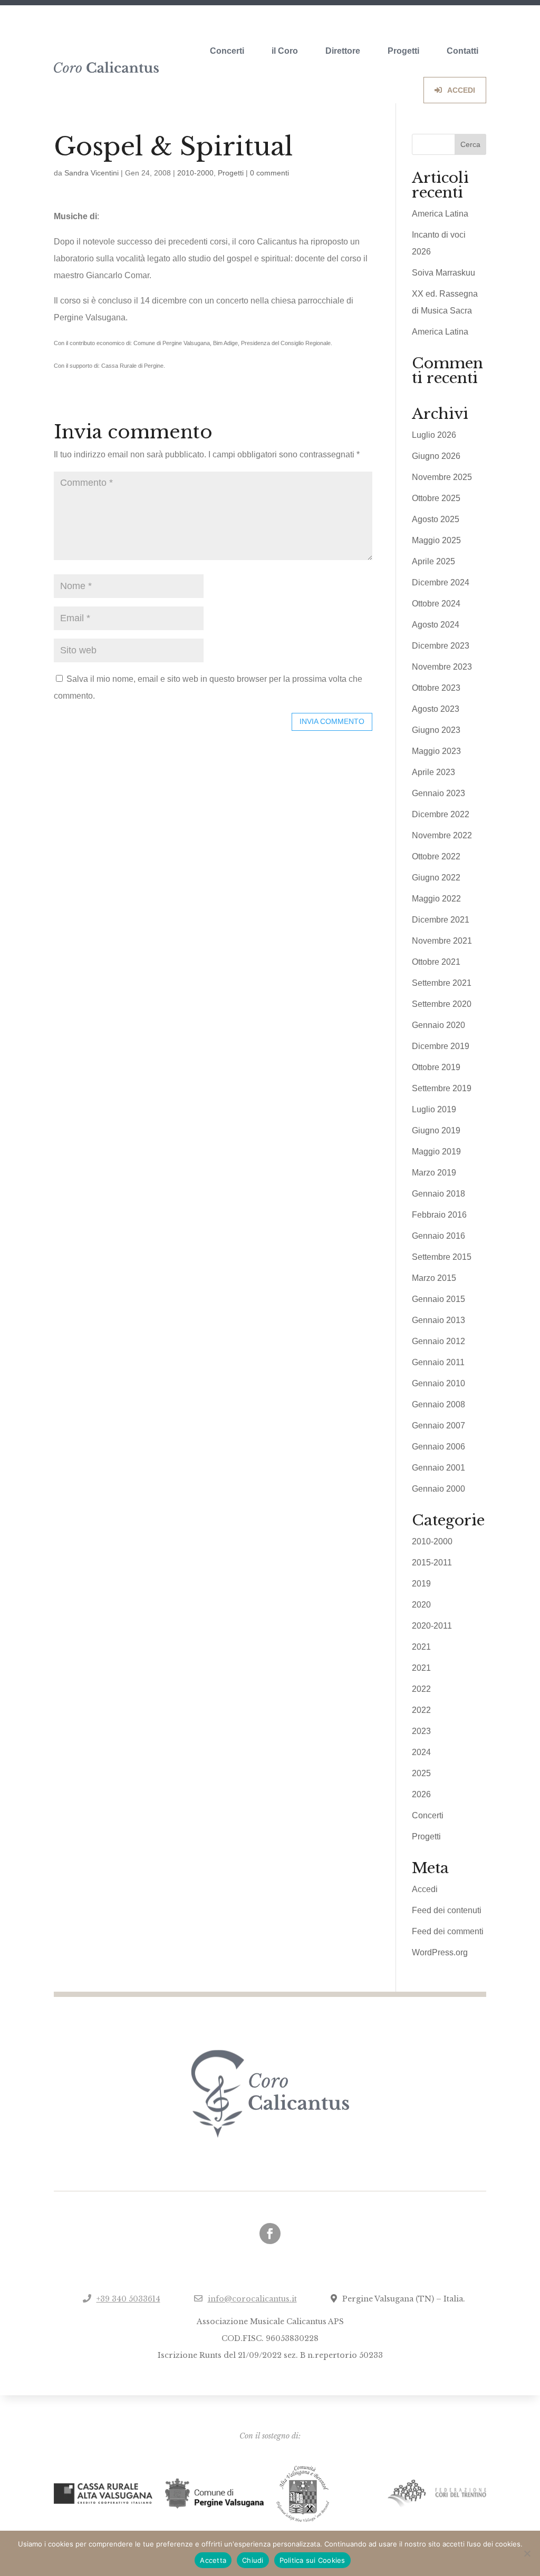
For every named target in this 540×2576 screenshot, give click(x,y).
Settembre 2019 (442, 1088)
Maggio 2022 (436, 899)
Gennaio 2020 (438, 1025)
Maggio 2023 (436, 751)
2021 (421, 1647)
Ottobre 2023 (436, 688)
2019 (421, 1584)
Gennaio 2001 (438, 1468)
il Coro (285, 51)
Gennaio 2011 (438, 1362)
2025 (421, 1773)
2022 (421, 1689)
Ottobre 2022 (436, 856)
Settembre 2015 (442, 1257)
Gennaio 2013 (438, 1320)
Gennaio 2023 (438, 793)
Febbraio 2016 (439, 1215)
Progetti (403, 51)
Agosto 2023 (436, 709)
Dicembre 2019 (441, 1046)
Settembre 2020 (442, 1004)
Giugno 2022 (436, 878)
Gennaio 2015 (438, 1299)
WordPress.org (440, 1952)
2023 (421, 1731)
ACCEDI (461, 90)
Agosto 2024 (436, 625)
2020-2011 (432, 1626)
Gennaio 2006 (438, 1447)
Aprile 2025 (433, 561)
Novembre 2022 (442, 835)
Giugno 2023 (436, 730)
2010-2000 (195, 173)
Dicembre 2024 (441, 582)
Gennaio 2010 (438, 1383)
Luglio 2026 (434, 435)
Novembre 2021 (442, 941)
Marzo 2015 (434, 1278)
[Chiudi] (527, 2553)
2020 (421, 1605)
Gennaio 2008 (438, 1404)
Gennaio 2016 (438, 1236)
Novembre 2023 (442, 667)
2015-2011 (432, 1563)
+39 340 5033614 (128, 2299)
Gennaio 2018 (438, 1194)
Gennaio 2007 (438, 1426)
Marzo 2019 (434, 1173)
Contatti (462, 51)
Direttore (343, 51)
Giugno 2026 (436, 456)
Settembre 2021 (442, 983)
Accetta (213, 2560)
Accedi (425, 1889)
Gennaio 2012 (438, 1341)
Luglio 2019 (434, 1109)
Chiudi (253, 2560)
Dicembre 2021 (441, 920)
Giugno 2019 (436, 1130)
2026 (421, 1794)
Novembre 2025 (442, 477)
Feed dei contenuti (447, 1910)
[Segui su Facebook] (270, 2234)
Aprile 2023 (433, 772)
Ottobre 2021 (436, 962)
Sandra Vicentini (91, 173)
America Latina (440, 214)
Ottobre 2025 (436, 498)
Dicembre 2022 (441, 814)
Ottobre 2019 (436, 1067)
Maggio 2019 (436, 1152)
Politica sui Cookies (312, 2560)
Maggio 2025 (436, 540)
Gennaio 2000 (438, 1489)
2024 (421, 1752)
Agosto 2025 (436, 519)
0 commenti (269, 173)
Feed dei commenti (448, 1931)
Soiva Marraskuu (443, 273)
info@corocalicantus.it (252, 2299)
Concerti (227, 51)
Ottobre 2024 (436, 604)
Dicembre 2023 (441, 646)
